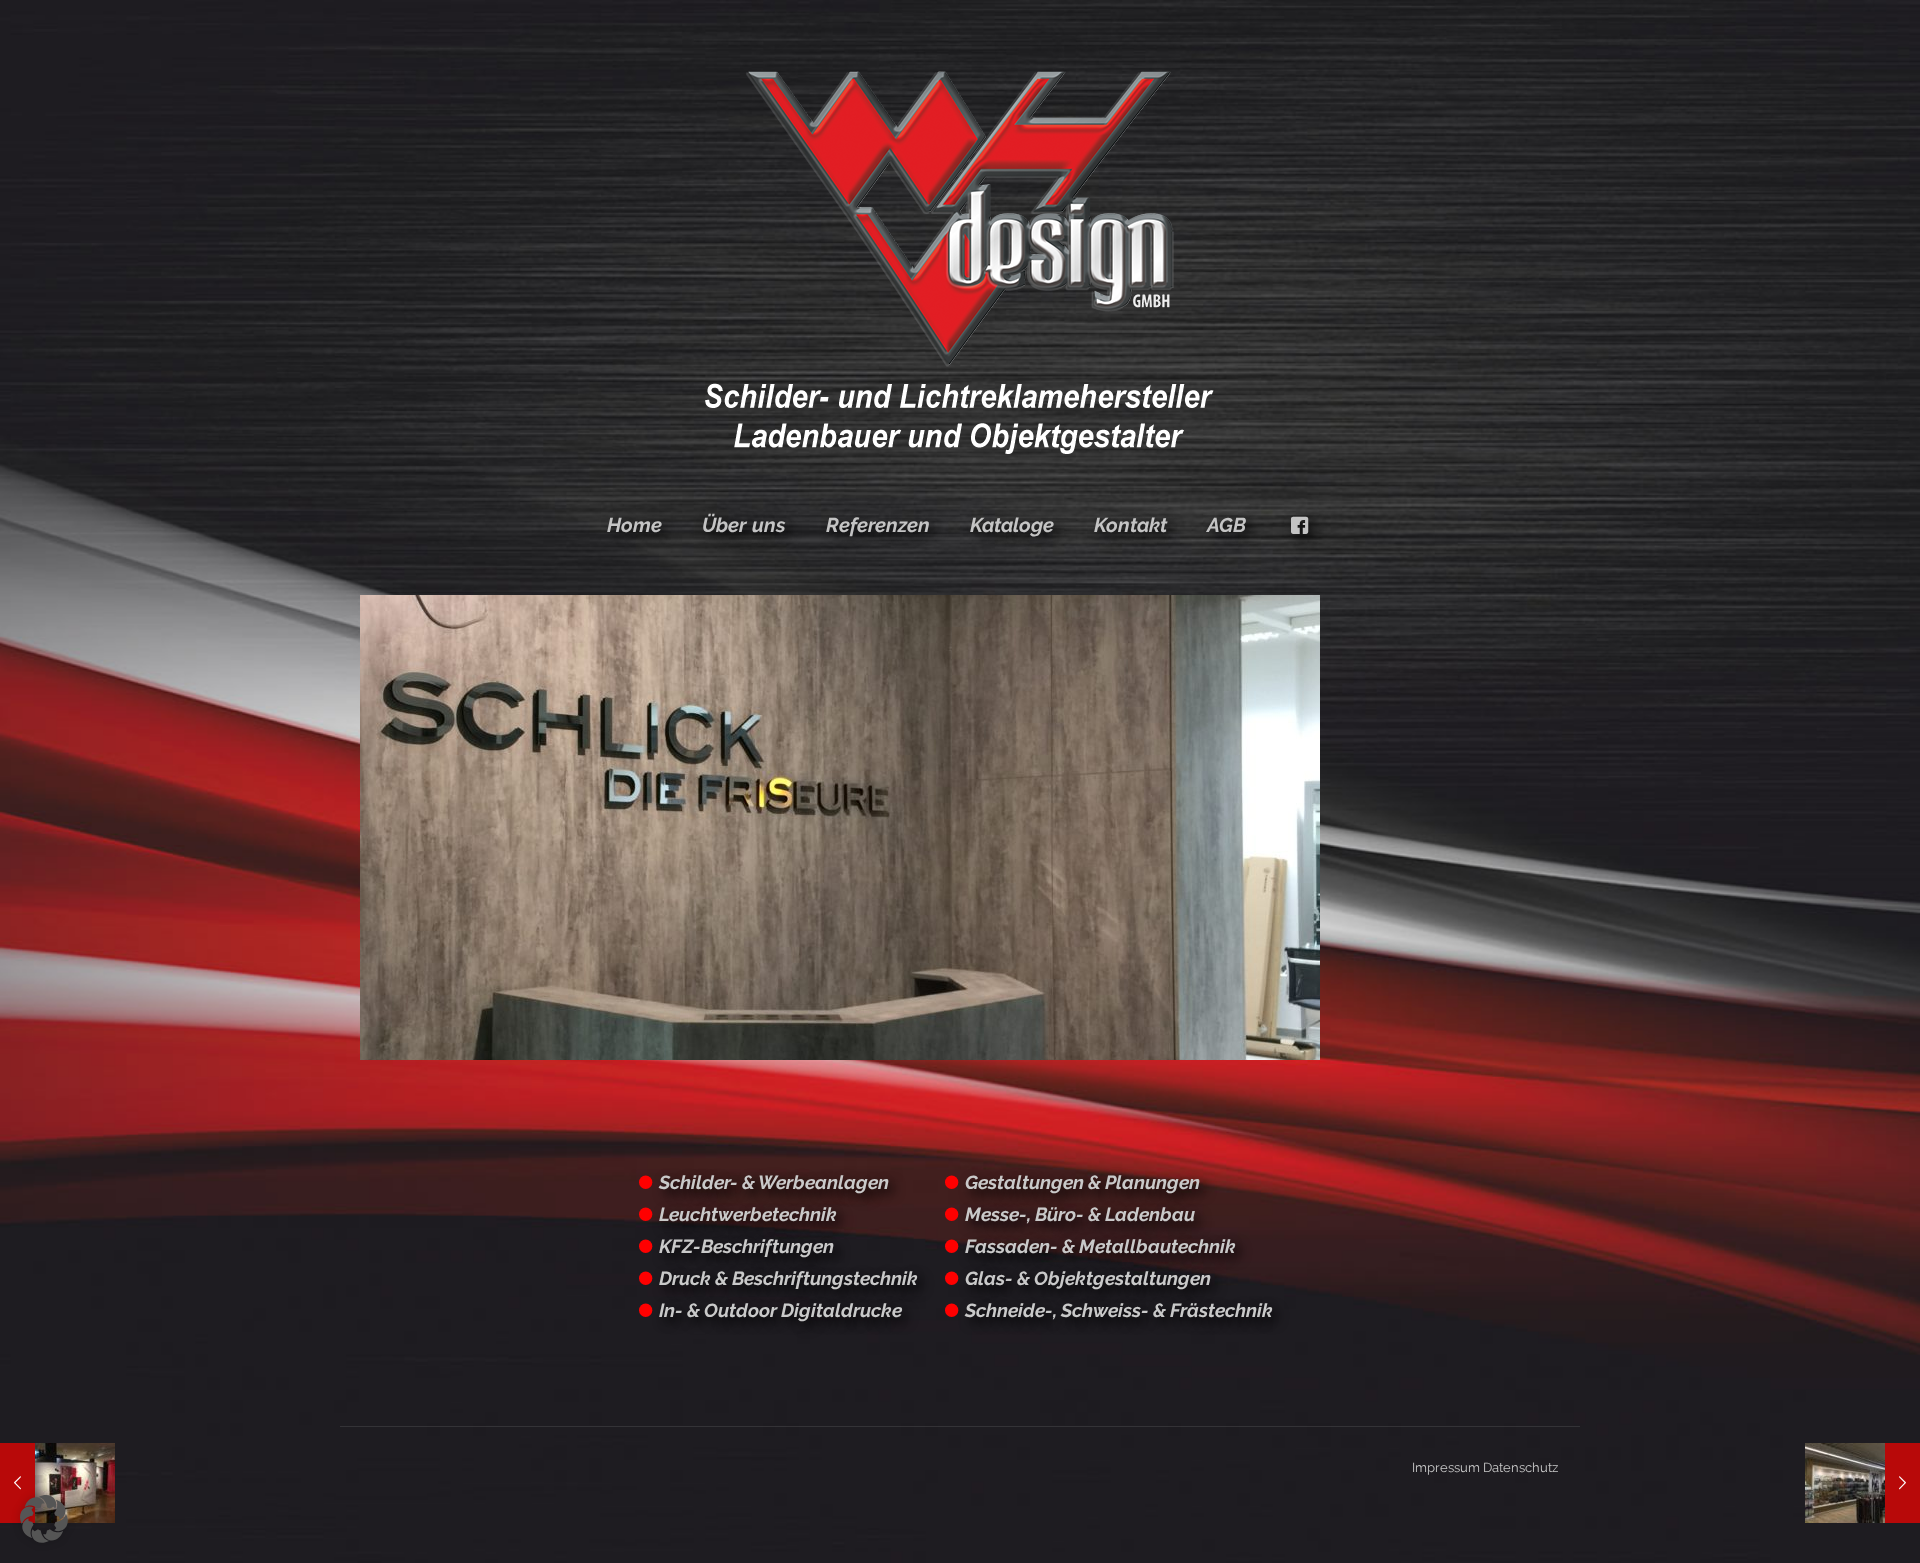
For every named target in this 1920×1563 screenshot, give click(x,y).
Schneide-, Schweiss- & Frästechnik (1119, 1310)
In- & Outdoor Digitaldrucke (780, 1310)
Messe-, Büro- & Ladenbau (1080, 1214)
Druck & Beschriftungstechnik (788, 1278)
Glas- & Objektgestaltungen (1088, 1278)
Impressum (1446, 1467)
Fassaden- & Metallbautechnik (1100, 1246)
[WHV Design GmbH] (960, 260)
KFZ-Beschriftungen (746, 1246)
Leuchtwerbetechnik (748, 1214)
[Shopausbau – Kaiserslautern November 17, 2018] (1862, 1483)
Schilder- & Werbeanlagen (774, 1182)
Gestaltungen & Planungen (1082, 1182)
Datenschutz (1520, 1467)
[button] (44, 1519)
